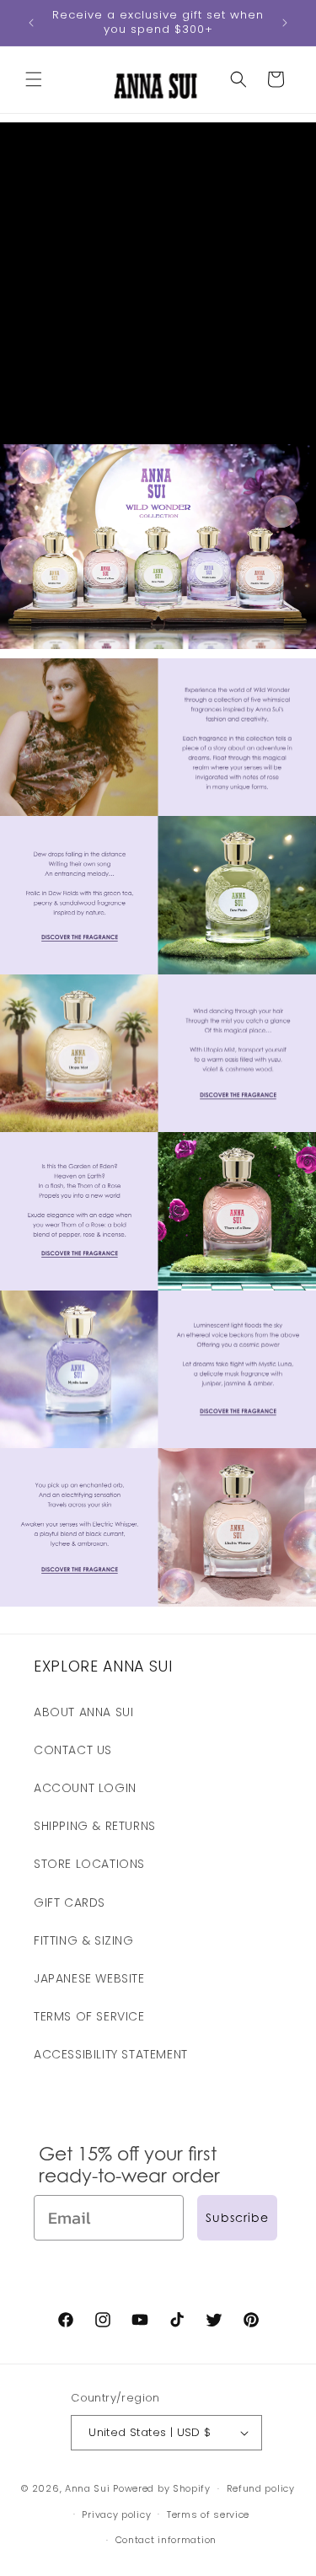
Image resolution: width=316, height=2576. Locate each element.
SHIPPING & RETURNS (95, 1826)
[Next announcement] (285, 23)
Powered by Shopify (162, 2488)
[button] (34, 79)
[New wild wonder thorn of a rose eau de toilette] (158, 1277)
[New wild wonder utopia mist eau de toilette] (158, 1120)
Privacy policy (116, 2514)
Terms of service (208, 2514)
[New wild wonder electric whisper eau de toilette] (158, 1594)
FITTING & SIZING (84, 1940)
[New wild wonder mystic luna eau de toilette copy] (158, 1436)
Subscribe (237, 2217)
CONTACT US (73, 1750)
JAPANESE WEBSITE (89, 1978)
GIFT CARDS (70, 1902)
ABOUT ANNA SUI (83, 1712)
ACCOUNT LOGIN (85, 1788)
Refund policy (261, 2488)
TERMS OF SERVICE (89, 2016)
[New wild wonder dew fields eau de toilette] (158, 961)
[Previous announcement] (31, 23)
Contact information (166, 2540)
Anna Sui (88, 2488)
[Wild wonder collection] (158, 636)
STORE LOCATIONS (89, 1864)
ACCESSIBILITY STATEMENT (111, 2054)
